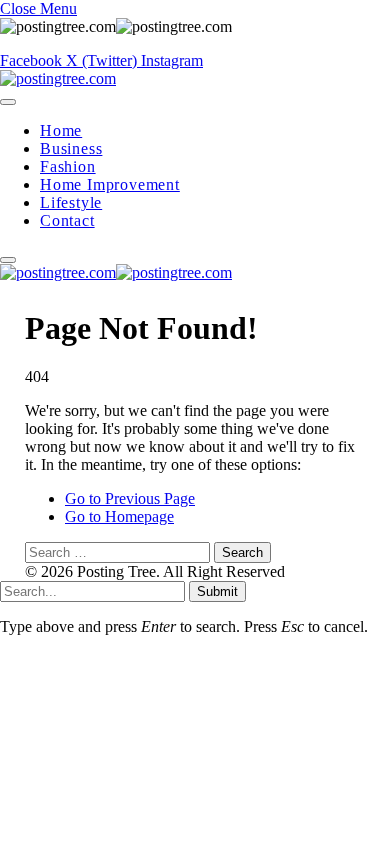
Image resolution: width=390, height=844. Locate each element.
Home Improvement (110, 184)
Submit (217, 591)
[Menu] (8, 102)
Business (71, 148)
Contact (67, 220)
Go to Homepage (119, 516)
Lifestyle (71, 202)
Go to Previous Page (130, 498)
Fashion (68, 166)
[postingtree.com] (58, 78)
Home (61, 130)
